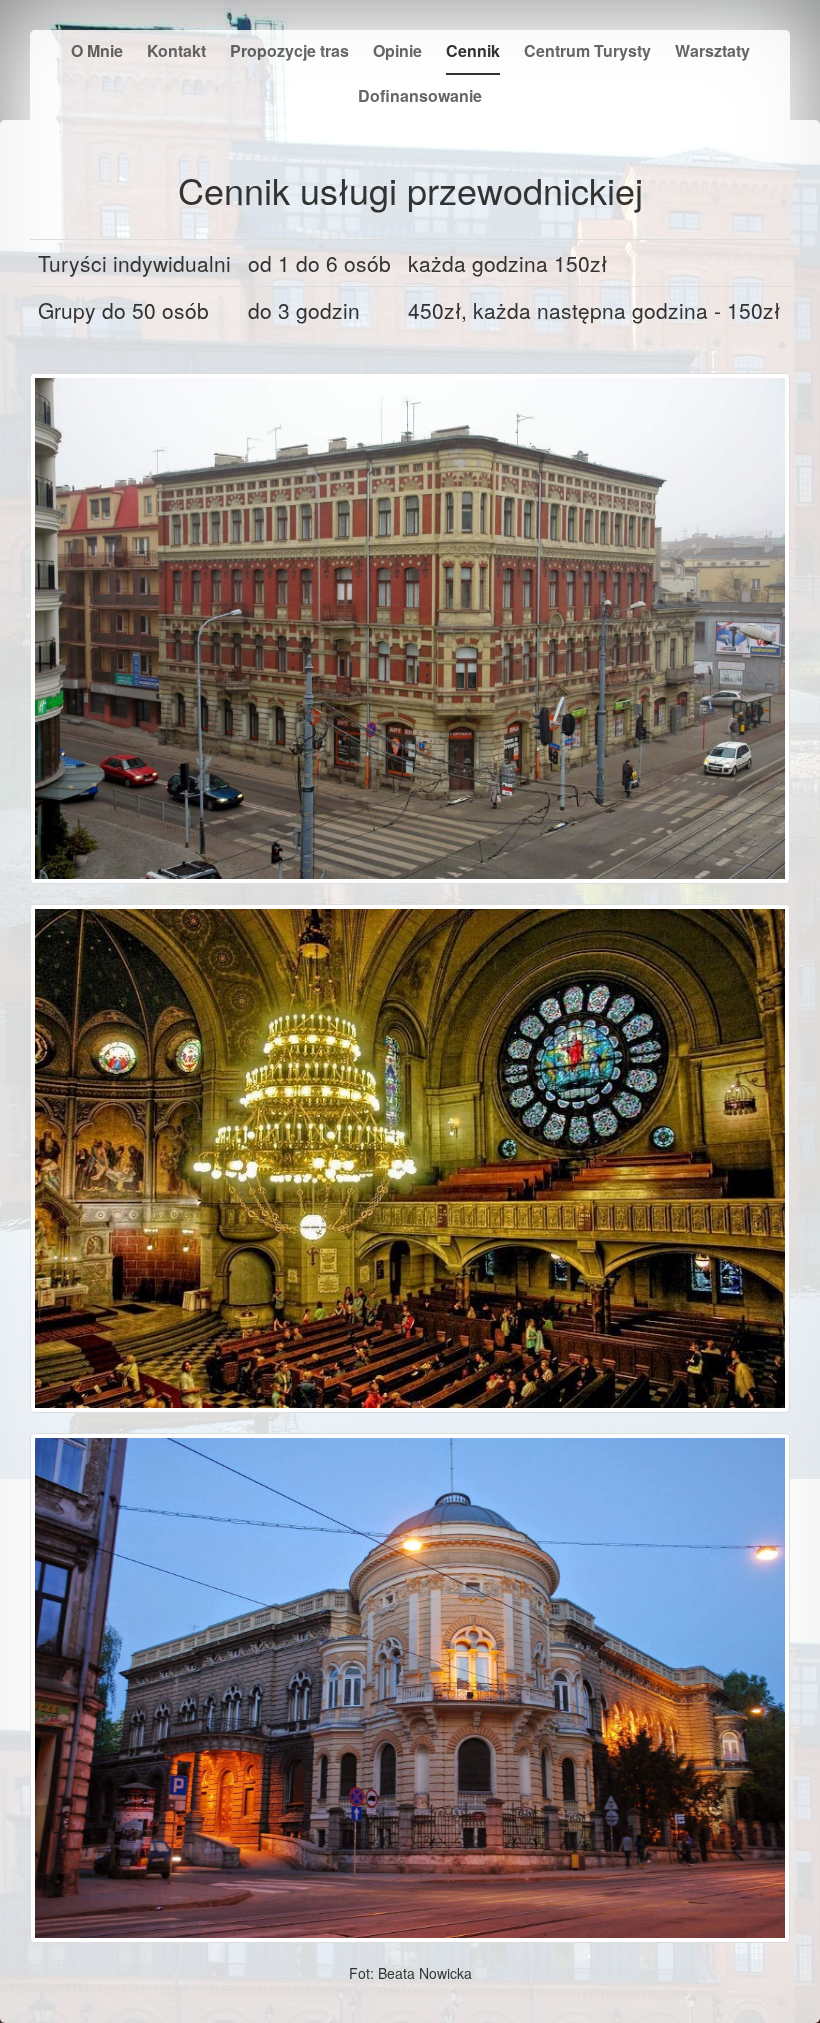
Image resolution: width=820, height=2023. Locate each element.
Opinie (397, 50)
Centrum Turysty (587, 50)
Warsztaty (712, 50)
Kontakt (176, 50)
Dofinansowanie (420, 95)
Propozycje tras (289, 50)
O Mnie (97, 50)
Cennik (473, 50)
